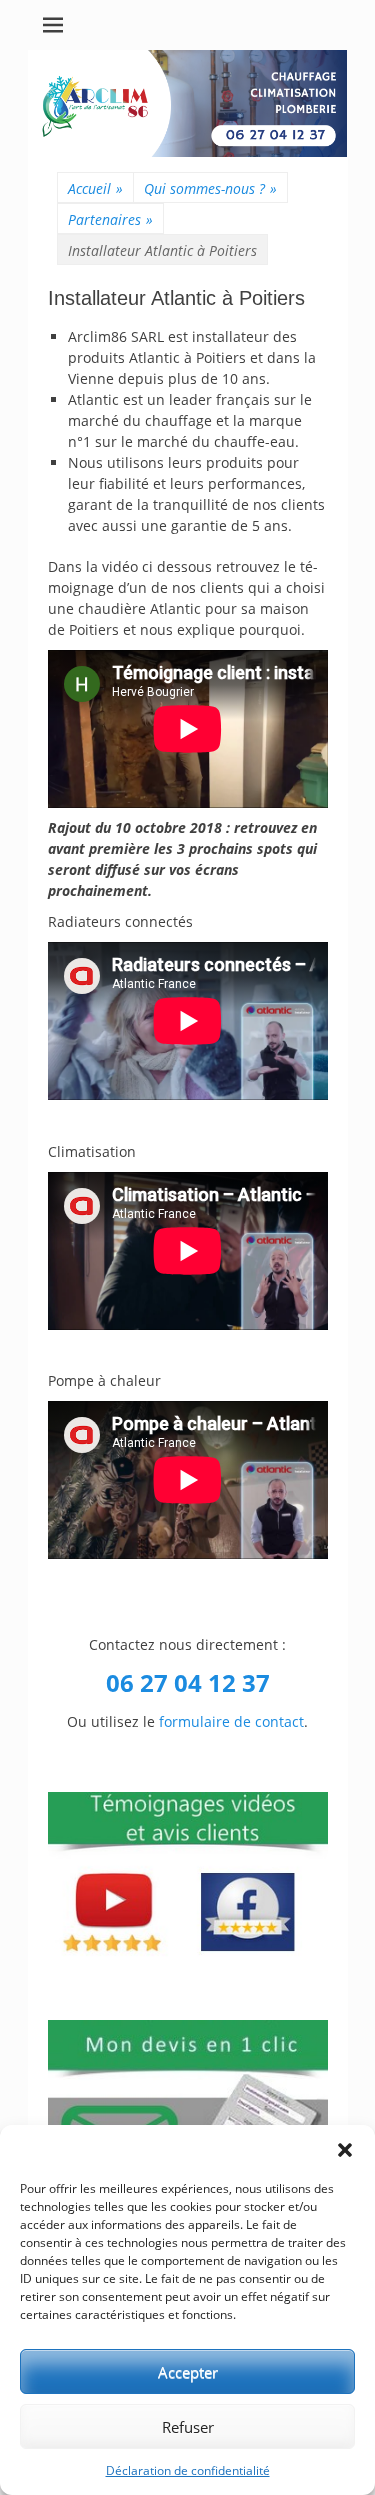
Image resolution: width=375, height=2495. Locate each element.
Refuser (188, 2427)
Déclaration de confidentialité (188, 2470)
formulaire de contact (231, 1721)
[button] (345, 2150)
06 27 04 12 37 (188, 1682)
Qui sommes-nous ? (210, 188)
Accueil (95, 188)
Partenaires (110, 219)
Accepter (188, 2372)
